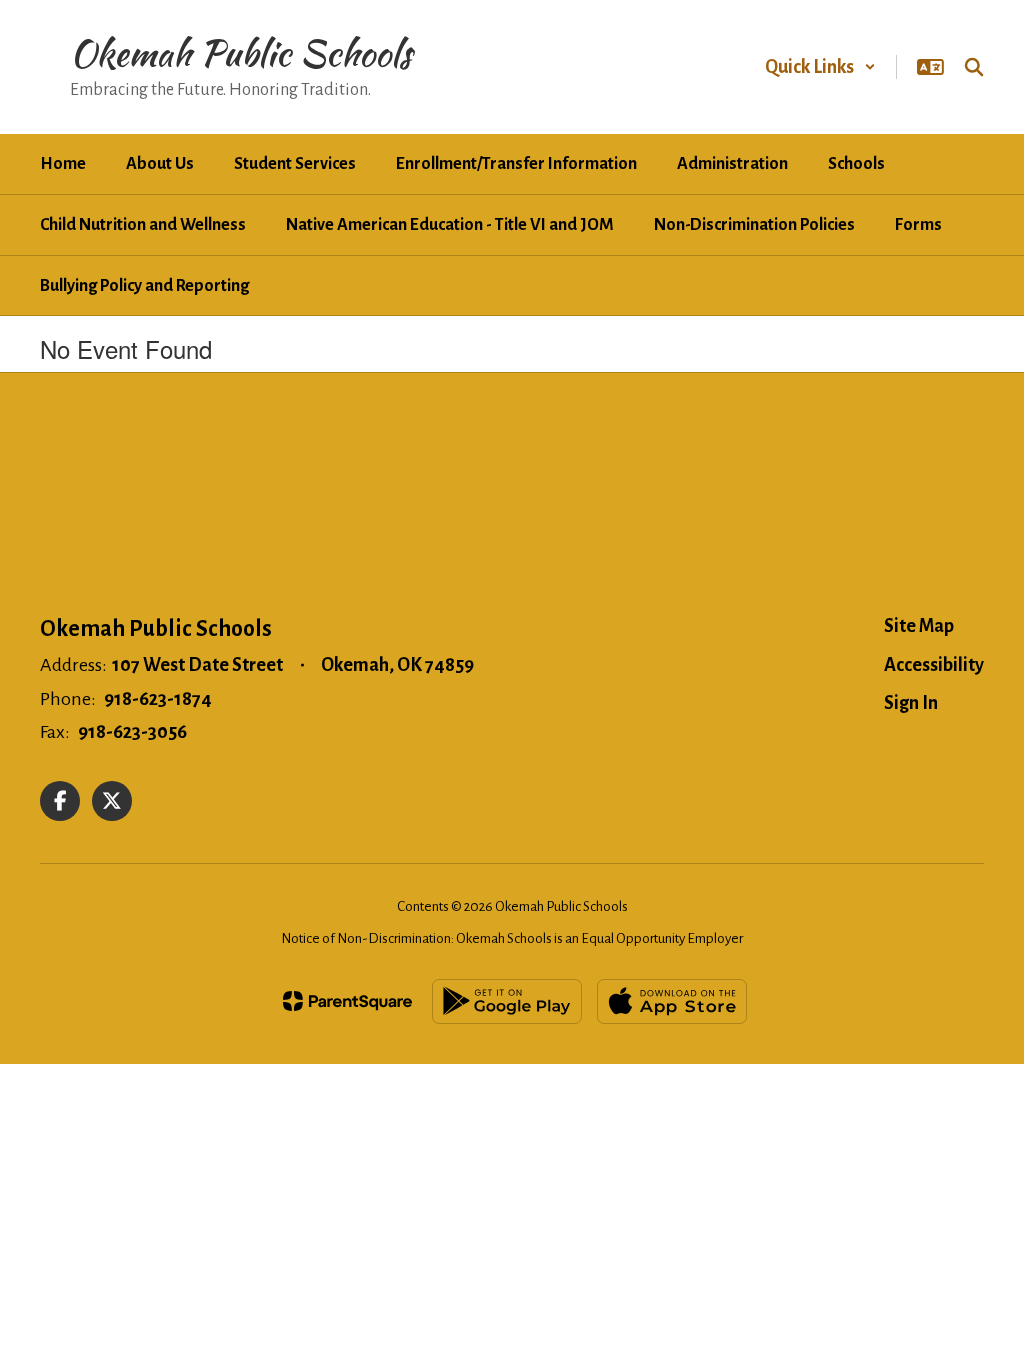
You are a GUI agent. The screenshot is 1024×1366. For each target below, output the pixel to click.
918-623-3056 (132, 732)
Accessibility (934, 665)
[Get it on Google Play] (507, 1001)
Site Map (919, 626)
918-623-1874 (158, 699)
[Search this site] (974, 67)
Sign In (911, 703)
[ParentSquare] (347, 1001)
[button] (820, 67)
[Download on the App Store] (672, 1001)
